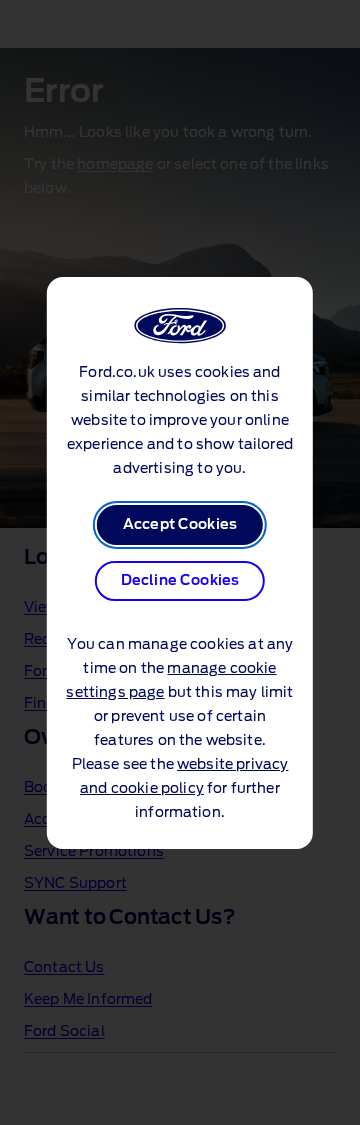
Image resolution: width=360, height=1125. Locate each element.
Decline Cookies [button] (180, 581)
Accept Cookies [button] (180, 525)
